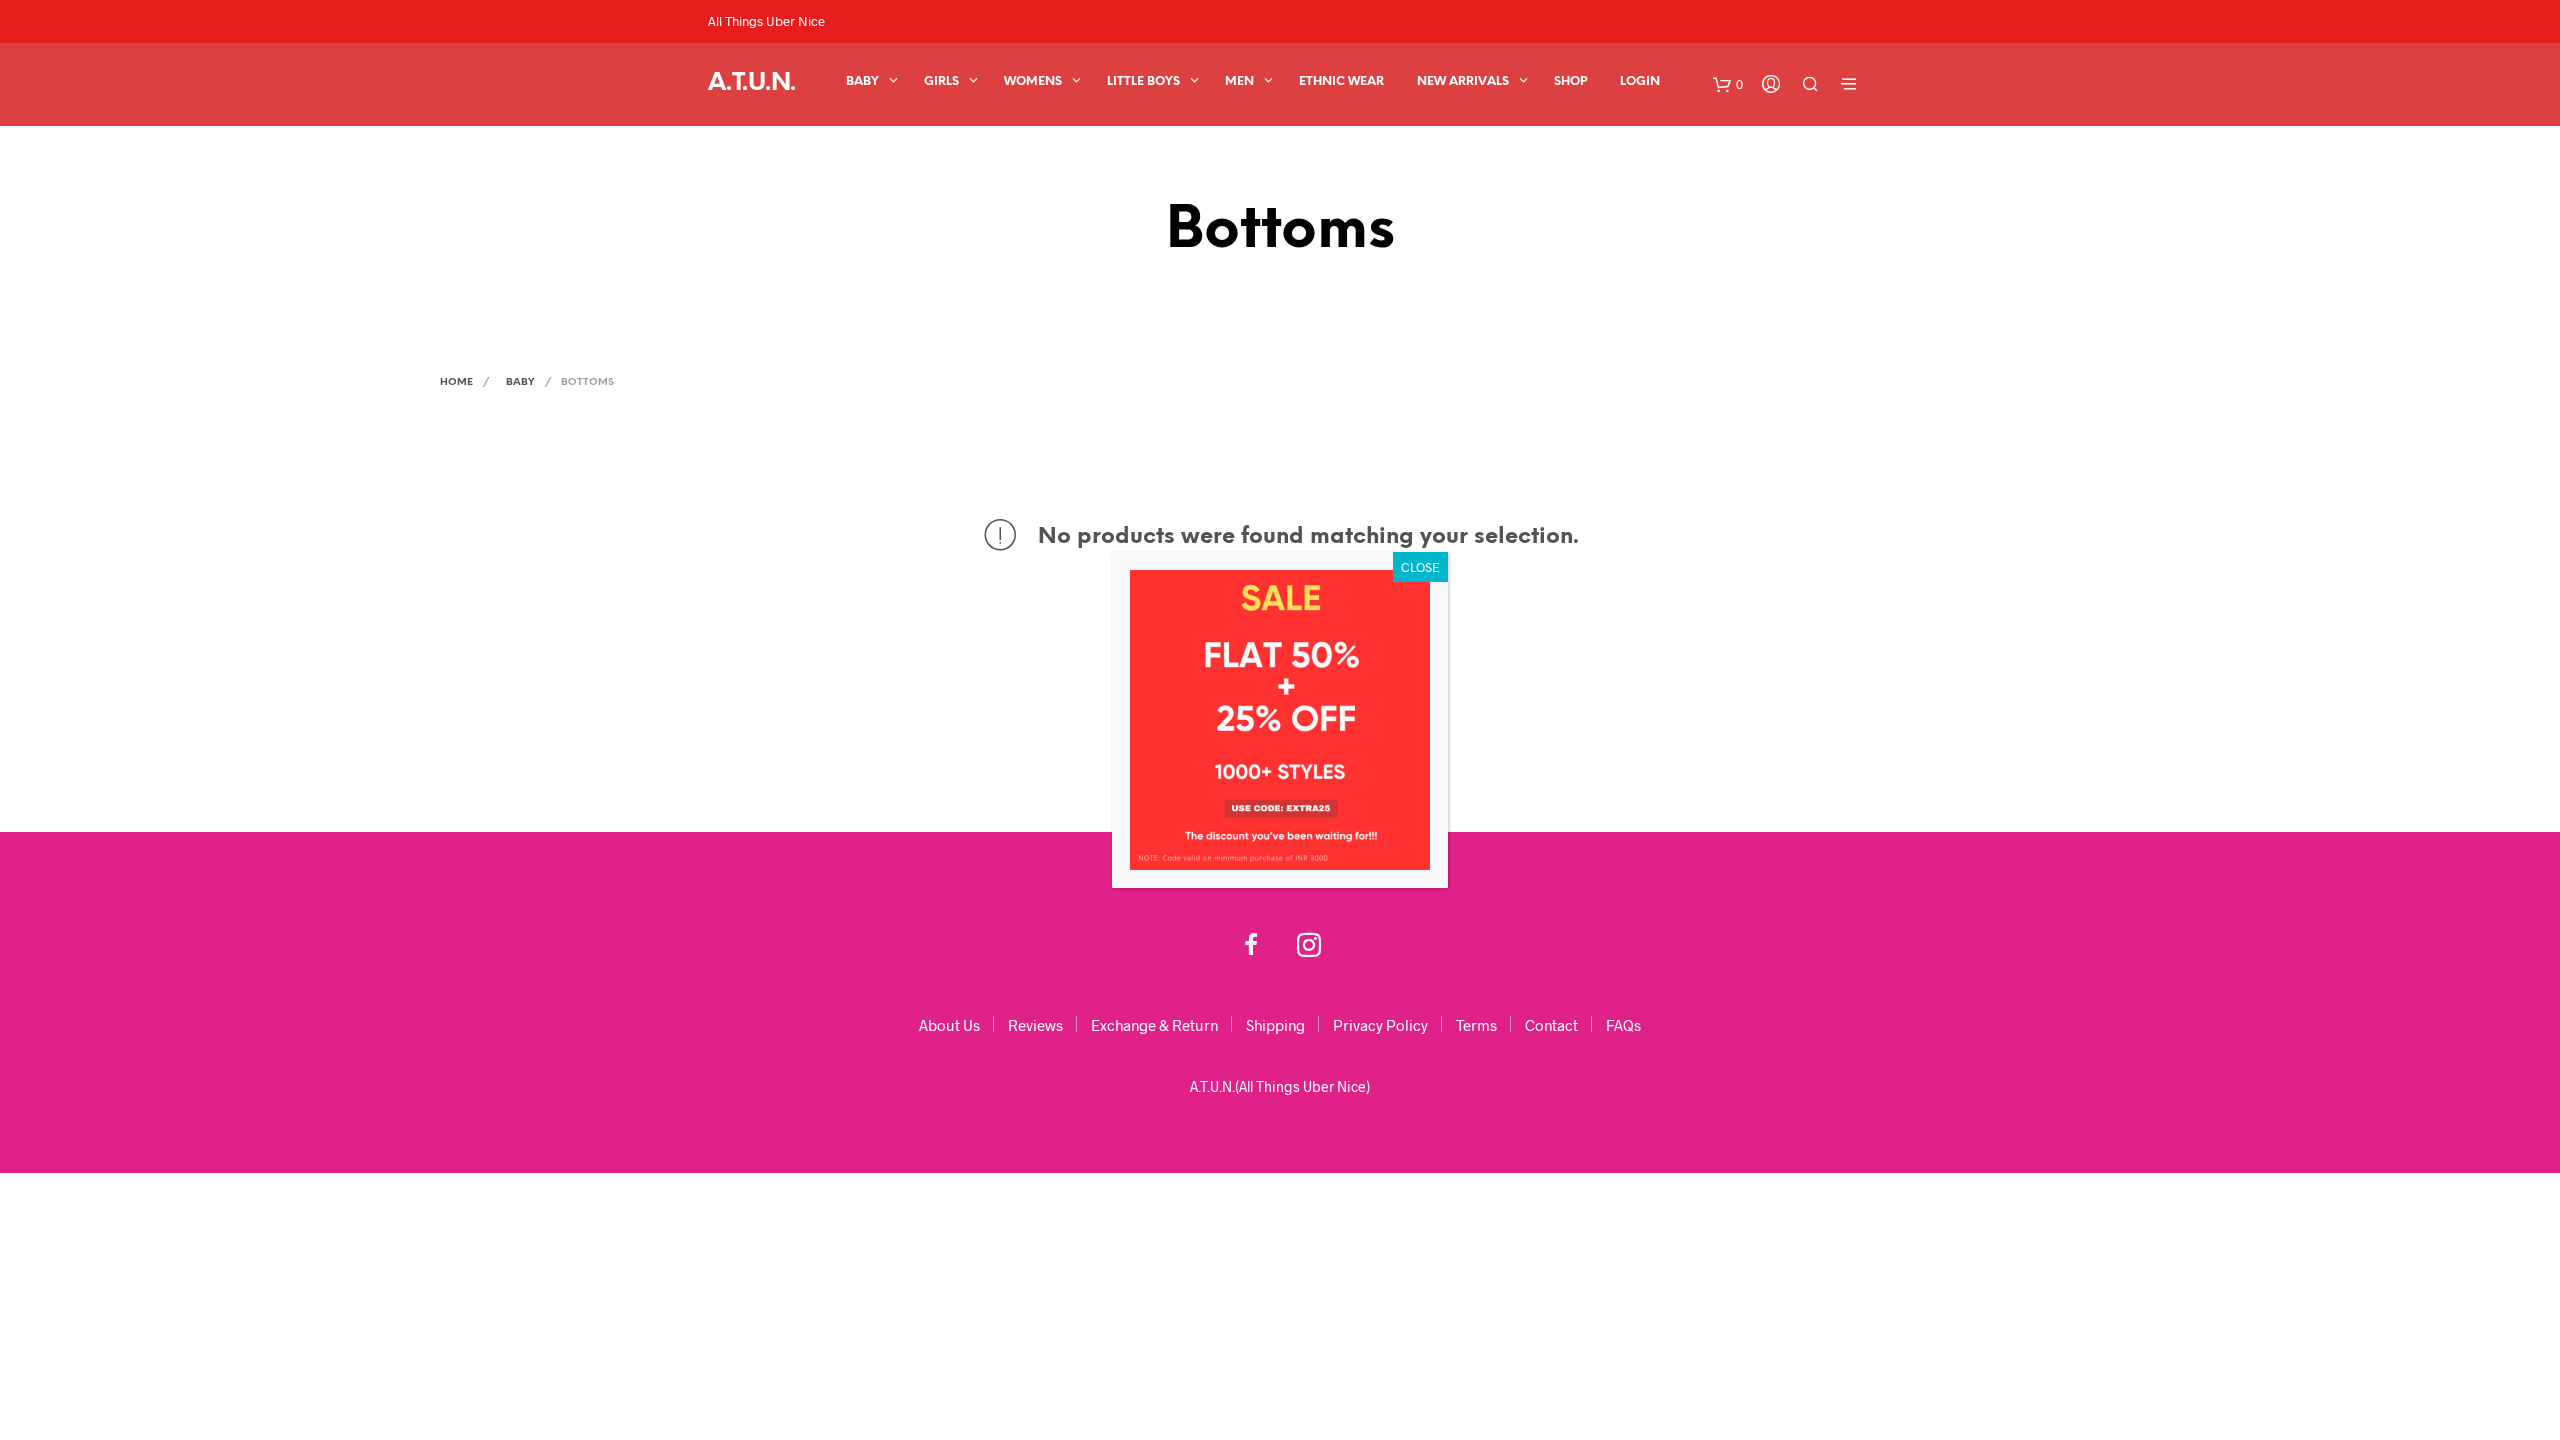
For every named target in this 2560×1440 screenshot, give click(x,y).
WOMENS (1033, 81)
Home (456, 382)
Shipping (1275, 1025)
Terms (1476, 1025)
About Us (949, 1025)
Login (1640, 81)
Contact (1551, 1025)
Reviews (1035, 1025)
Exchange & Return (1154, 1025)
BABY (862, 81)
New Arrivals (1463, 81)
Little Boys (1143, 81)
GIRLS (941, 81)
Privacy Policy (1380, 1025)
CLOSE (1420, 567)
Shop (1570, 81)
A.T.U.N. (752, 83)
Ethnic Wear (1341, 81)
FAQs (1623, 1025)
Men (1239, 81)
